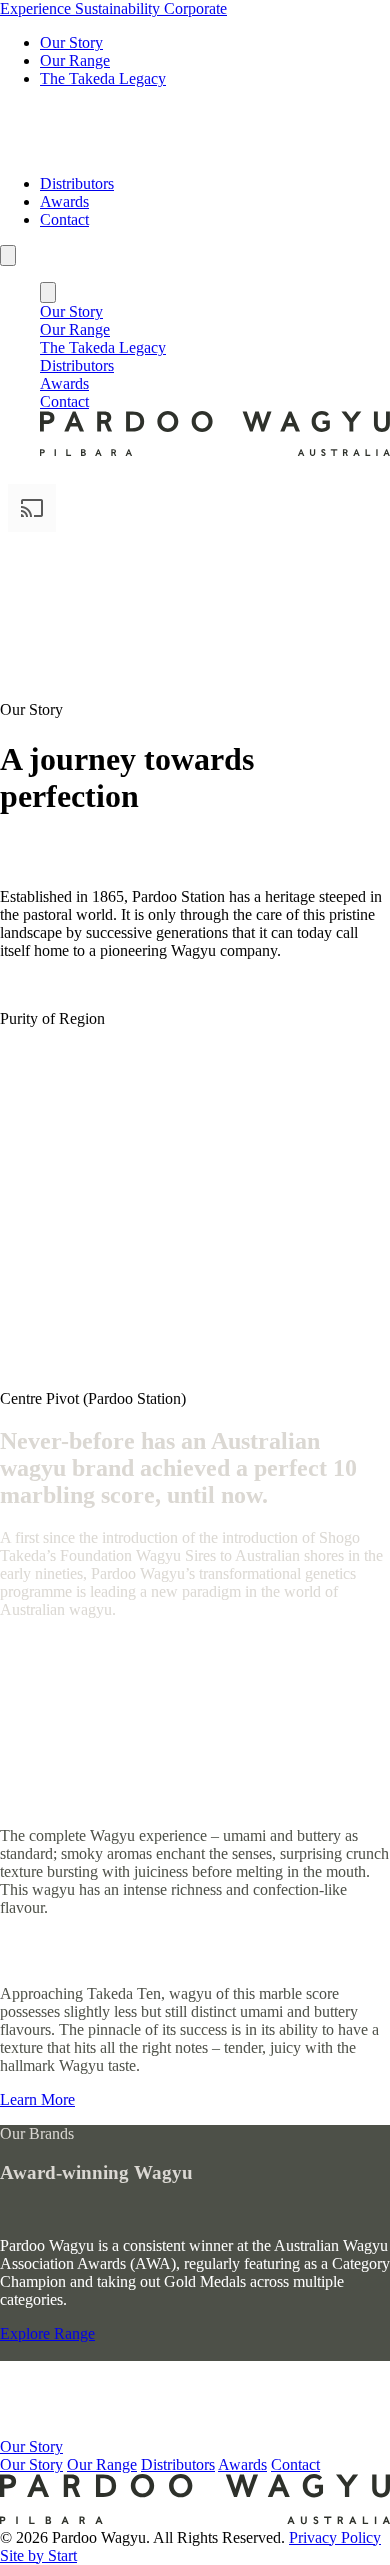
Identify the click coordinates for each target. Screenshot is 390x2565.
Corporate (195, 8)
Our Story (71, 42)
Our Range (75, 60)
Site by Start (38, 2555)
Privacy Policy (335, 2537)
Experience (37, 8)
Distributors (77, 183)
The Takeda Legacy (103, 78)
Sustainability (119, 8)
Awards (64, 201)
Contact (64, 219)
